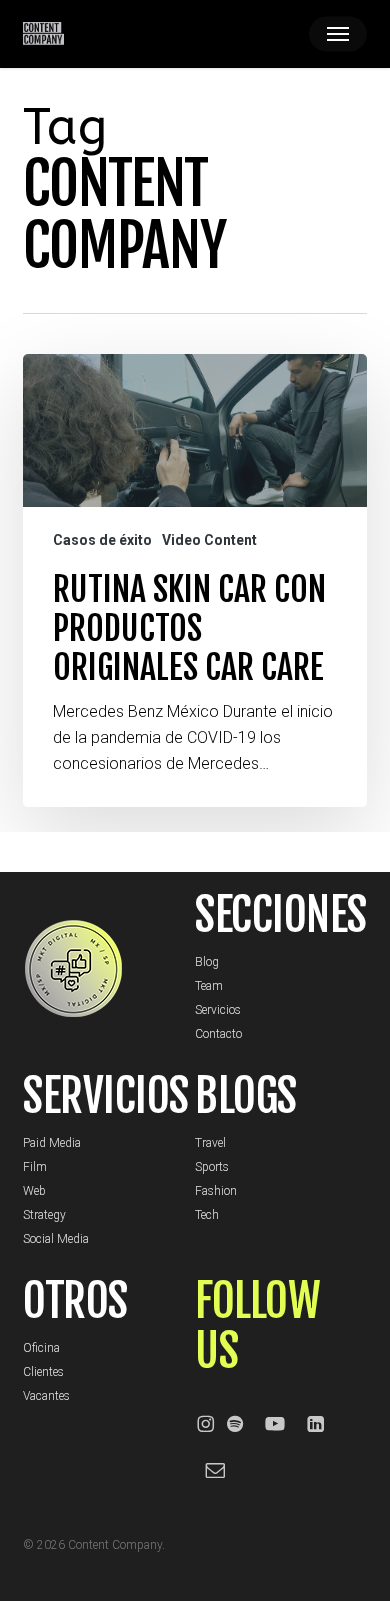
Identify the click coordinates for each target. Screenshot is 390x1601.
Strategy (44, 1215)
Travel (210, 1143)
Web (34, 1191)
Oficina (41, 1348)
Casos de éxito (102, 540)
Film (35, 1167)
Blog (207, 962)
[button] (338, 34)
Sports (212, 1167)
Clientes (43, 1372)
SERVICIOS (106, 1096)
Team (209, 986)
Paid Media (52, 1143)
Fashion (216, 1191)
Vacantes (46, 1396)
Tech (207, 1215)
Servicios (218, 1010)
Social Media (56, 1239)
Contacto (218, 1034)
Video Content (209, 540)
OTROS (75, 1301)
